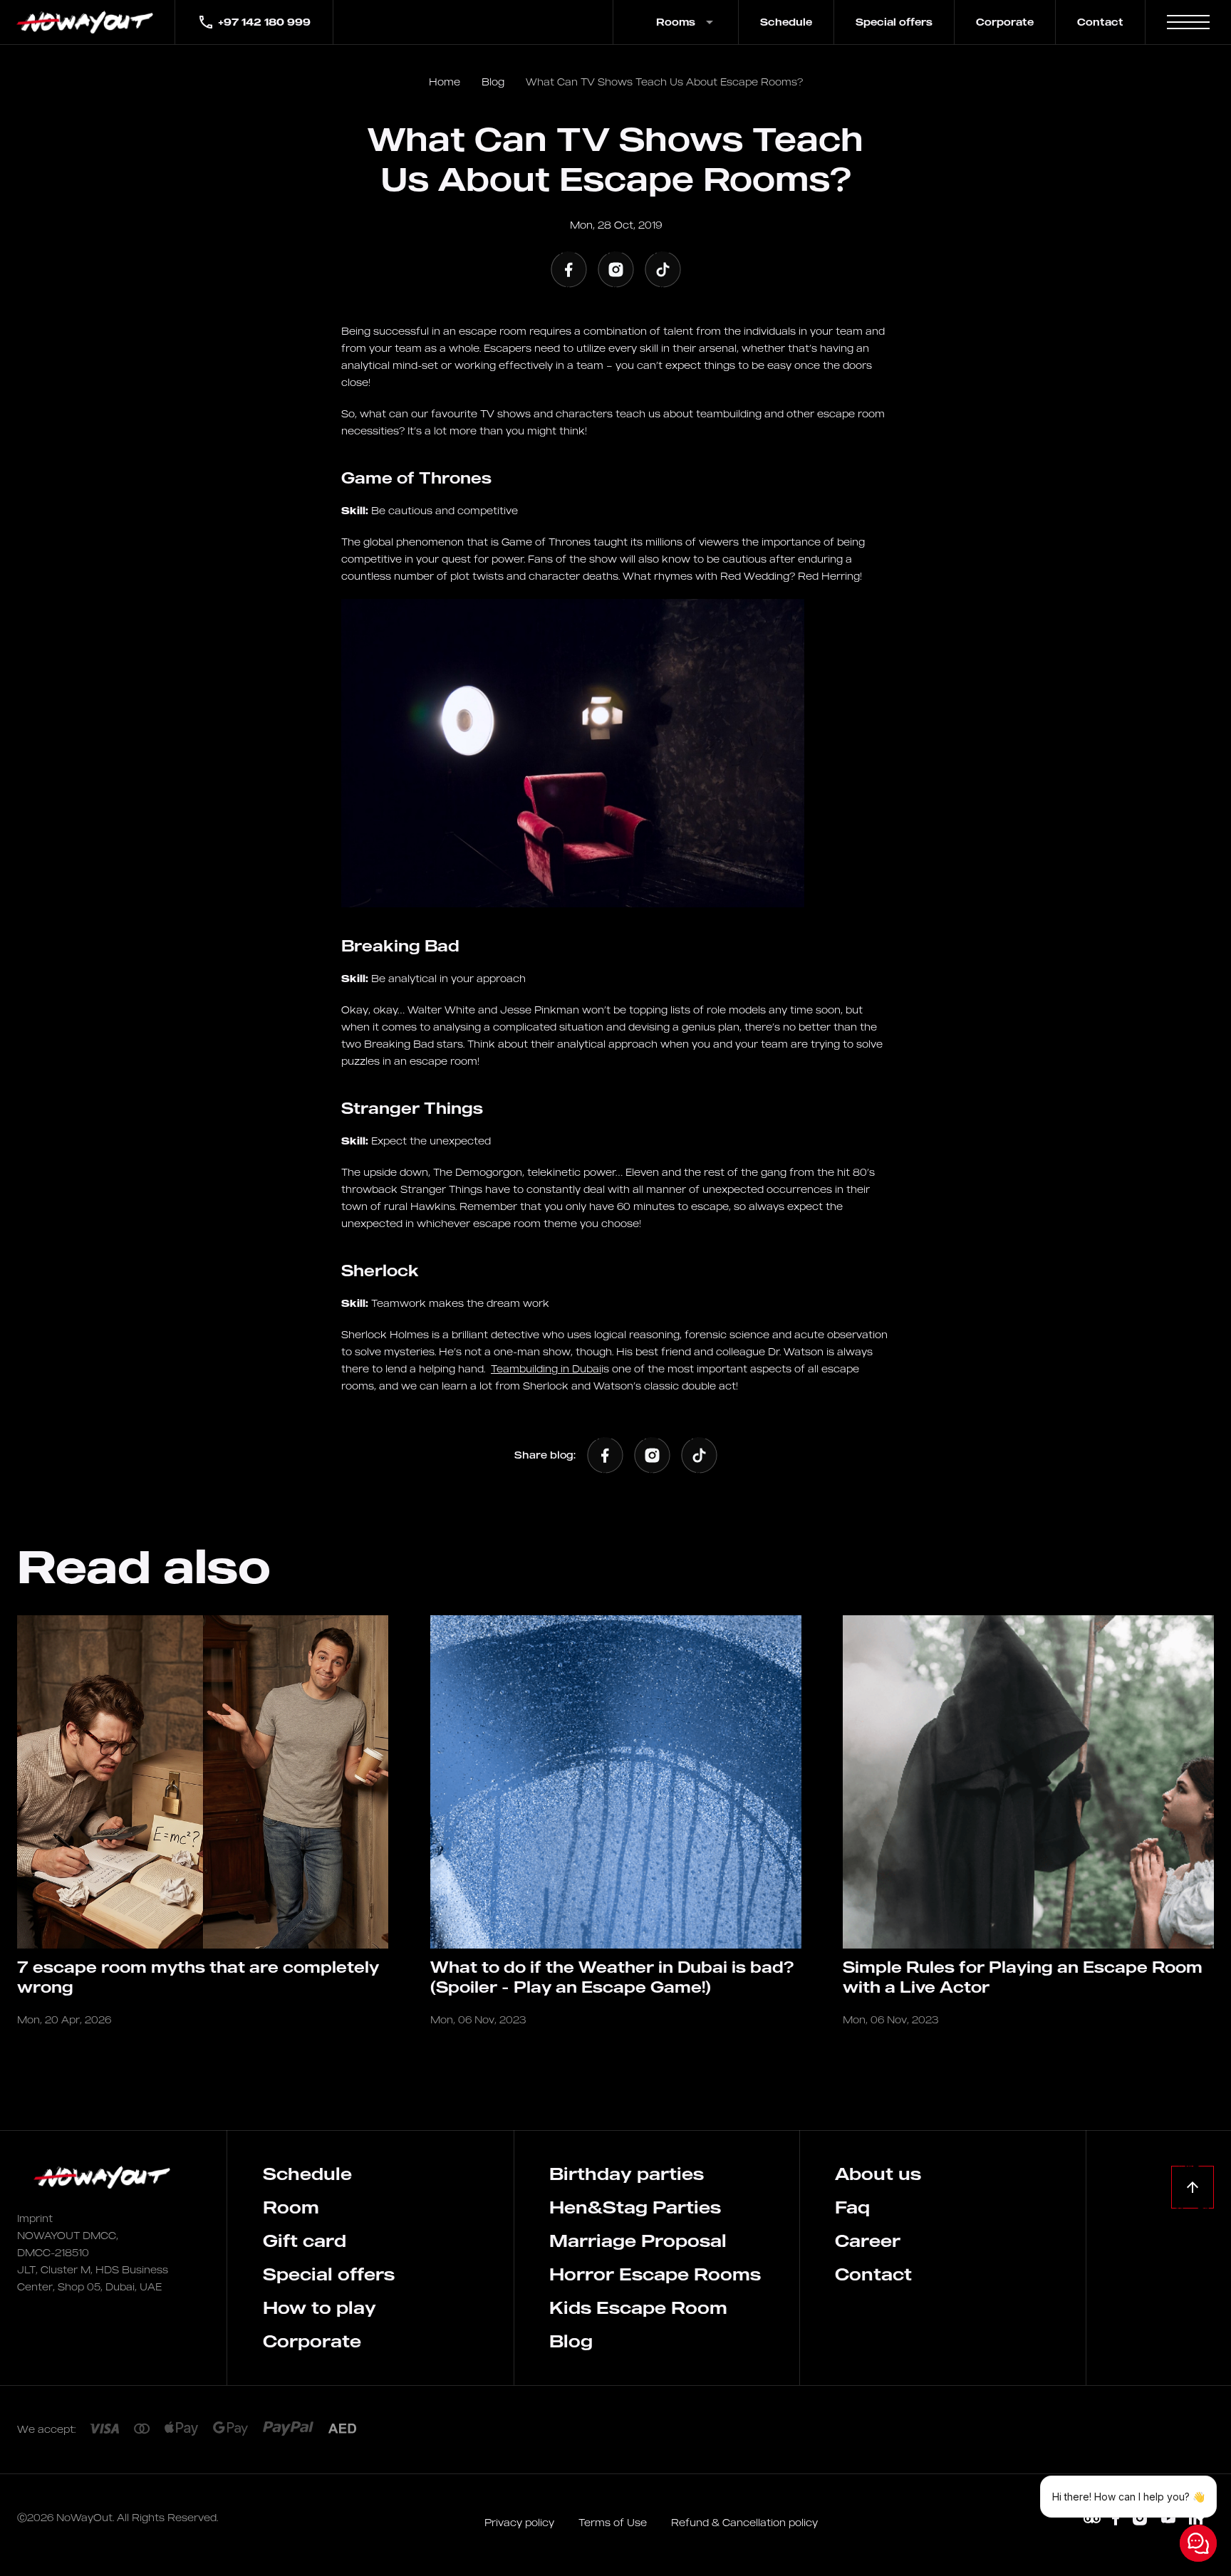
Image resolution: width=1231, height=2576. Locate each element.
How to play (320, 2308)
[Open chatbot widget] (1198, 2543)
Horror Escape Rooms (655, 2274)
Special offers (894, 22)
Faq (852, 2207)
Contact (1100, 22)
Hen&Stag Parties (635, 2207)
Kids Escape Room (638, 2308)
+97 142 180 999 (264, 22)
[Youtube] (1168, 2519)
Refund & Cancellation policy (744, 2522)
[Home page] (87, 22)
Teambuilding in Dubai (546, 1368)
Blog (493, 82)
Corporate (1005, 22)
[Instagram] (615, 269)
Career (868, 2241)
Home (445, 82)
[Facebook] (568, 269)
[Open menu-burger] (1188, 22)
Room (291, 2207)
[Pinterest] (1092, 2519)
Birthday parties (627, 2174)
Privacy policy (521, 2522)
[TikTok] (663, 269)
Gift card (305, 2241)
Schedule (786, 22)
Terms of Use (614, 2522)
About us (878, 2174)
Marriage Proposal (638, 2241)
